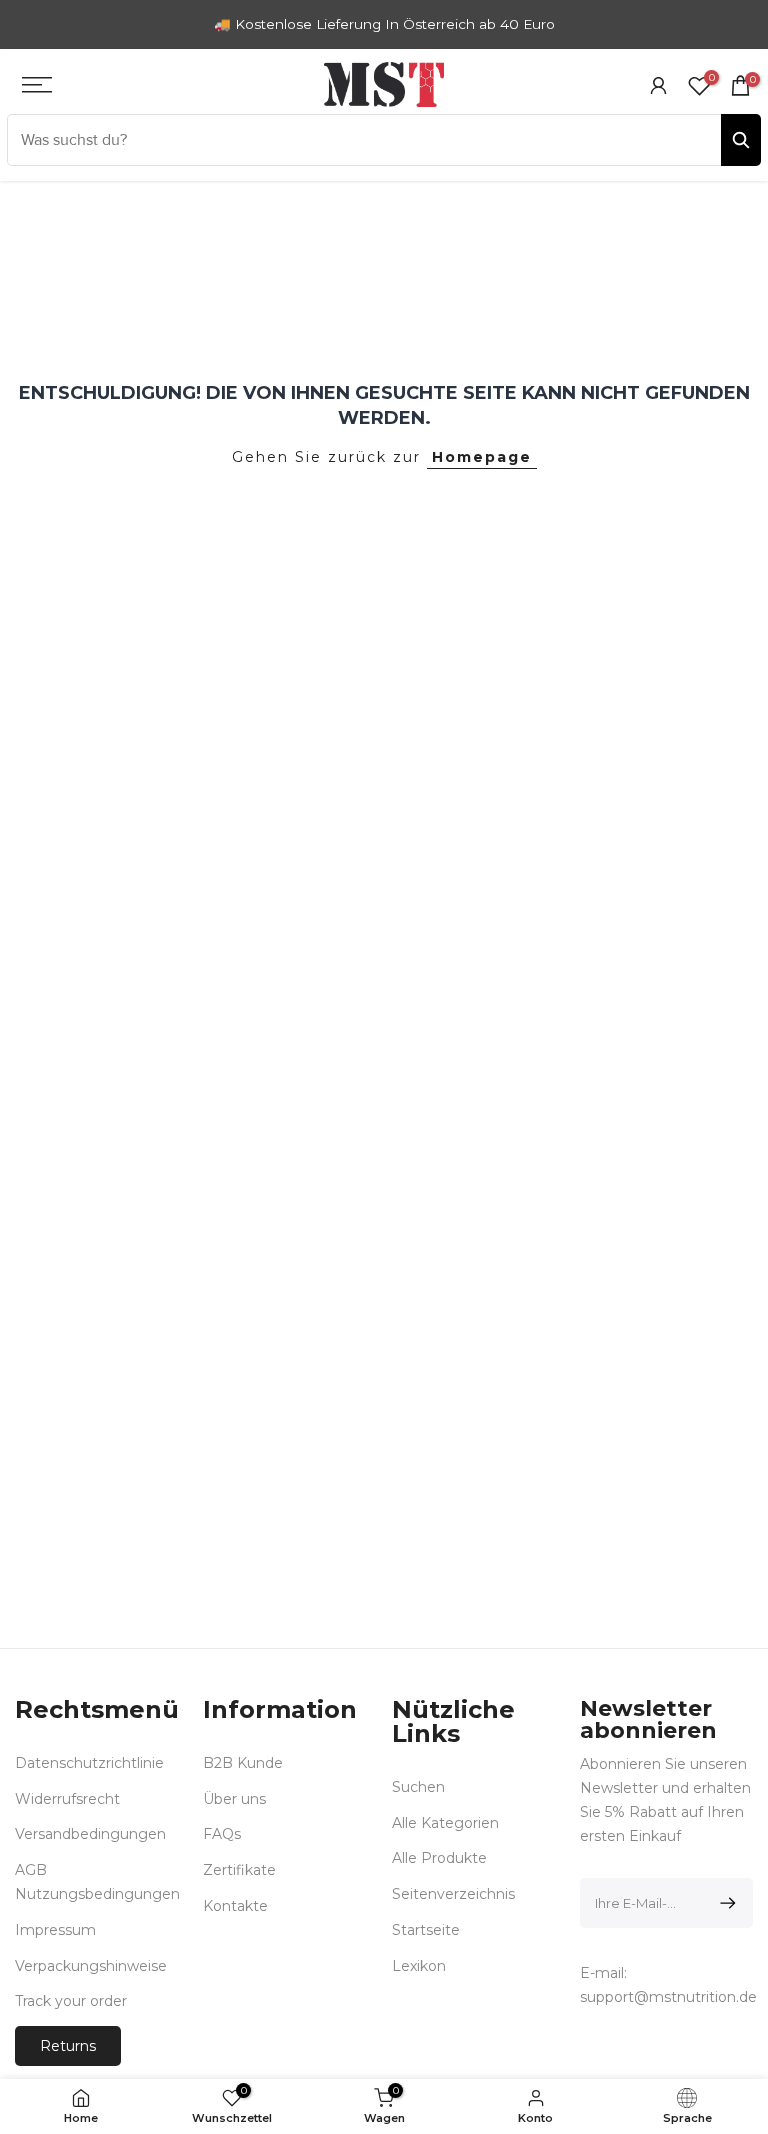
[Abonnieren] (724, 1903)
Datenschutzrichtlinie (89, 1763)
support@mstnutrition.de (668, 1997)
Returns (68, 2046)
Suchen (418, 1787)
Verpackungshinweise (91, 1966)
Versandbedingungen (90, 1834)
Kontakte (235, 1906)
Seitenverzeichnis (453, 1894)
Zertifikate (239, 1870)
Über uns (234, 1799)
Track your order (71, 2001)
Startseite (426, 1930)
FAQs (222, 1834)
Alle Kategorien (445, 1823)
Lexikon (419, 1966)
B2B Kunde (243, 1763)
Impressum (55, 1930)
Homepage (482, 457)
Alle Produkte (439, 1858)
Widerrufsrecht (67, 1799)
